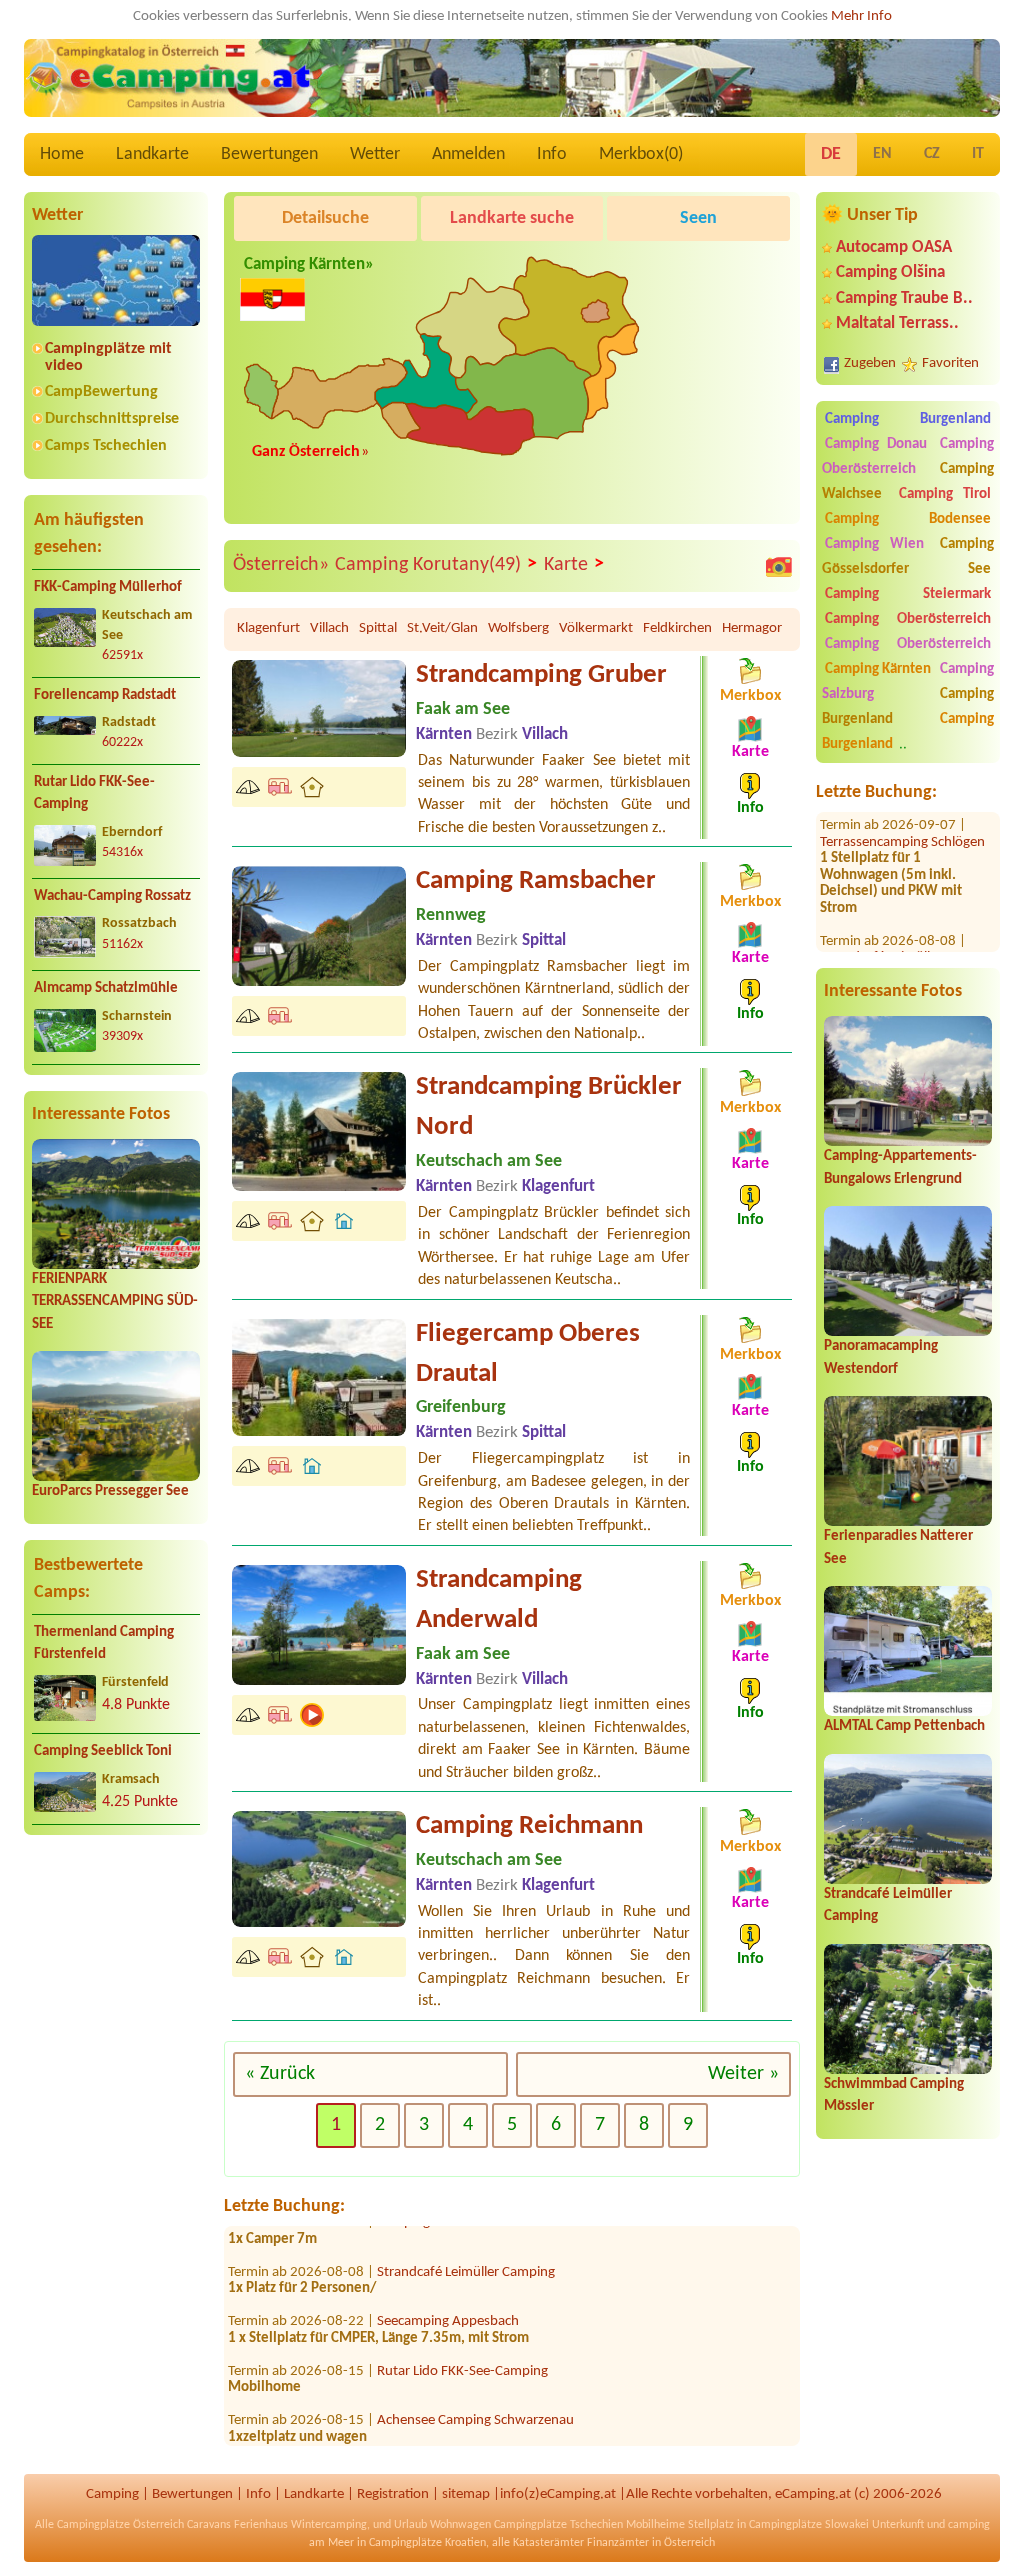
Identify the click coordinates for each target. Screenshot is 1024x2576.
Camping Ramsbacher (536, 881)
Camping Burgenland (908, 419)
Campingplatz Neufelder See (461, 2435)
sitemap (466, 2494)
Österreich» (281, 565)
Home (62, 154)
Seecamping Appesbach (448, 2287)
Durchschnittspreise (112, 419)
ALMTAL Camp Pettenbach (904, 1726)
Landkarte (152, 154)
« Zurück (280, 2074)
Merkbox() (641, 154)
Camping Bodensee (908, 519)
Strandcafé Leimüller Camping (466, 2237)
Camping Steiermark (908, 594)
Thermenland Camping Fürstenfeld (104, 1644)
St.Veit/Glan (442, 628)
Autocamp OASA (894, 247)
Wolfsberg (518, 628)
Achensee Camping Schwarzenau (475, 2386)
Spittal (378, 628)
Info (552, 154)
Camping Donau (876, 444)
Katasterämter (548, 2543)
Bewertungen (269, 154)
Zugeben (870, 363)
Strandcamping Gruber (541, 675)
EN (882, 154)
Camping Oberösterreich (908, 457)
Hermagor (752, 628)
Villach (329, 628)
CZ (932, 154)
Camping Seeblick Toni (103, 1751)
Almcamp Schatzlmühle (106, 988)
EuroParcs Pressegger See (110, 1491)
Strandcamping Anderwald (499, 1600)
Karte (574, 564)
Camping (112, 2494)
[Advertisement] (116, 2008)
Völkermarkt (596, 628)
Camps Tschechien (106, 446)
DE (831, 154)
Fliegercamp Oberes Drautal (528, 1354)
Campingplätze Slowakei (809, 2525)
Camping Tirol (945, 494)
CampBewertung (101, 392)
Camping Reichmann (529, 1826)
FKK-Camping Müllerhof (108, 587)
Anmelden (468, 154)
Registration (393, 2494)
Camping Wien (874, 544)
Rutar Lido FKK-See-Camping (94, 794)
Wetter (375, 154)
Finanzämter (618, 2543)
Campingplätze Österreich (120, 2525)
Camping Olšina (890, 272)
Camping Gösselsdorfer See (908, 557)
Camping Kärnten (878, 669)
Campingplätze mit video (108, 357)
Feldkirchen (677, 628)
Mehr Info (861, 16)
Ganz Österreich (306, 452)
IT (978, 154)
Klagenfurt (268, 628)
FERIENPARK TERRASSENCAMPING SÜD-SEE (115, 1302)
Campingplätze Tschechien (558, 2525)
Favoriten (950, 363)
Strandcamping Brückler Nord (549, 1107)
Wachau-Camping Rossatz (112, 896)
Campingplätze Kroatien (427, 2543)
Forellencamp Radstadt (105, 695)
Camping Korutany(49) (436, 564)
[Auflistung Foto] (779, 566)
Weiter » (743, 2074)
